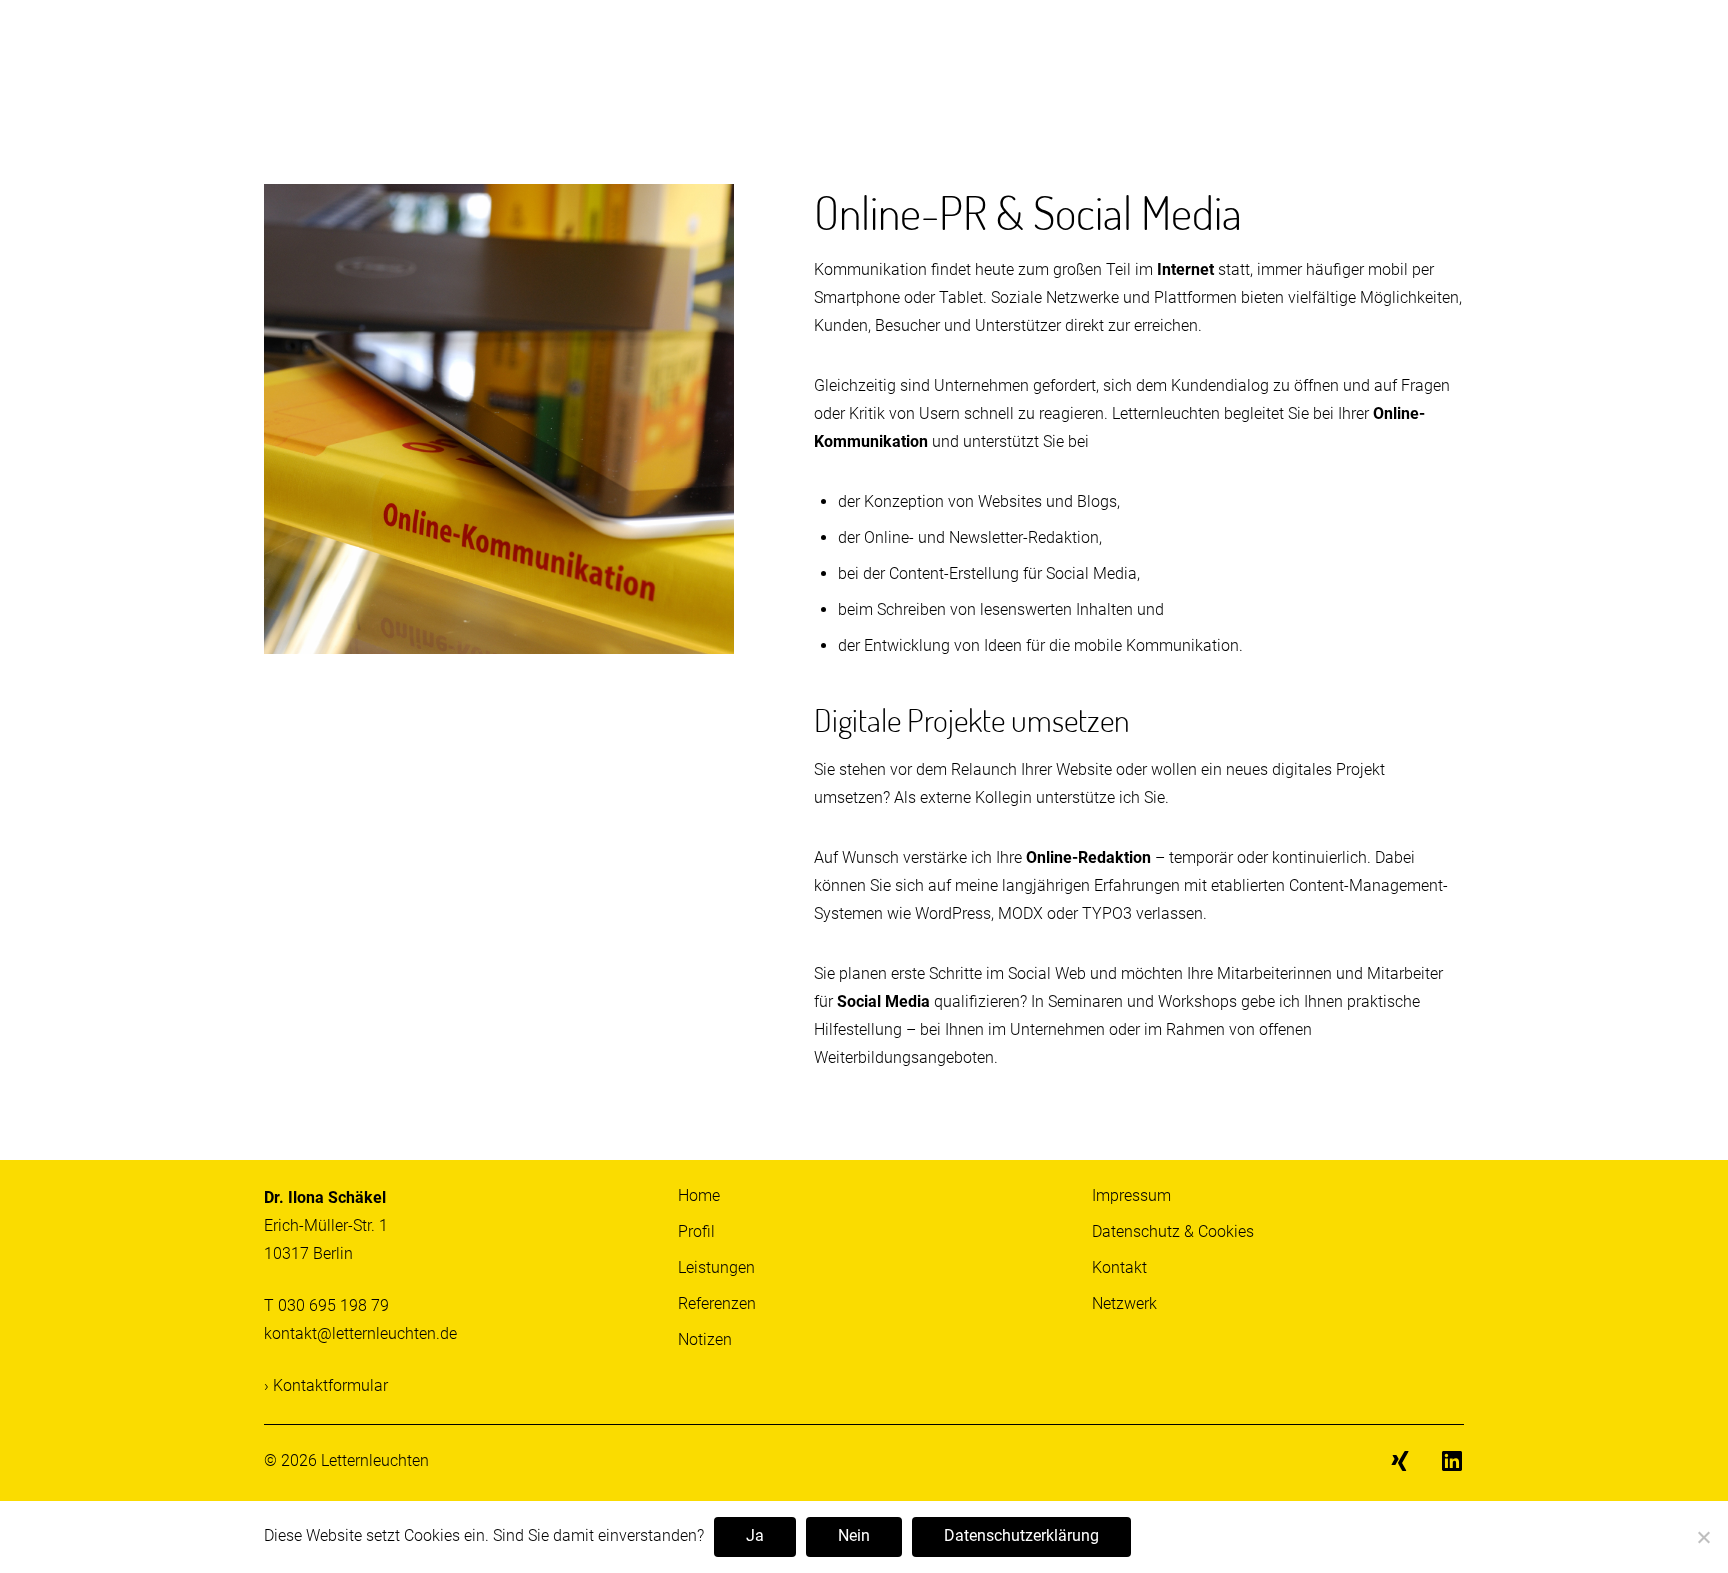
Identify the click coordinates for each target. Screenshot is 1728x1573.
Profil (696, 1231)
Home (699, 1195)
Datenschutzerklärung (1021, 1535)
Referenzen (717, 1303)
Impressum (1131, 1195)
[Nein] (1703, 1538)
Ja (755, 1535)
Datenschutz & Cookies (1173, 1231)
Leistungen (716, 1267)
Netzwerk (1124, 1303)
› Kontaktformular (326, 1385)
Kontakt (1119, 1267)
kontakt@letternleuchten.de (360, 1333)
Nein (854, 1535)
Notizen (705, 1339)
